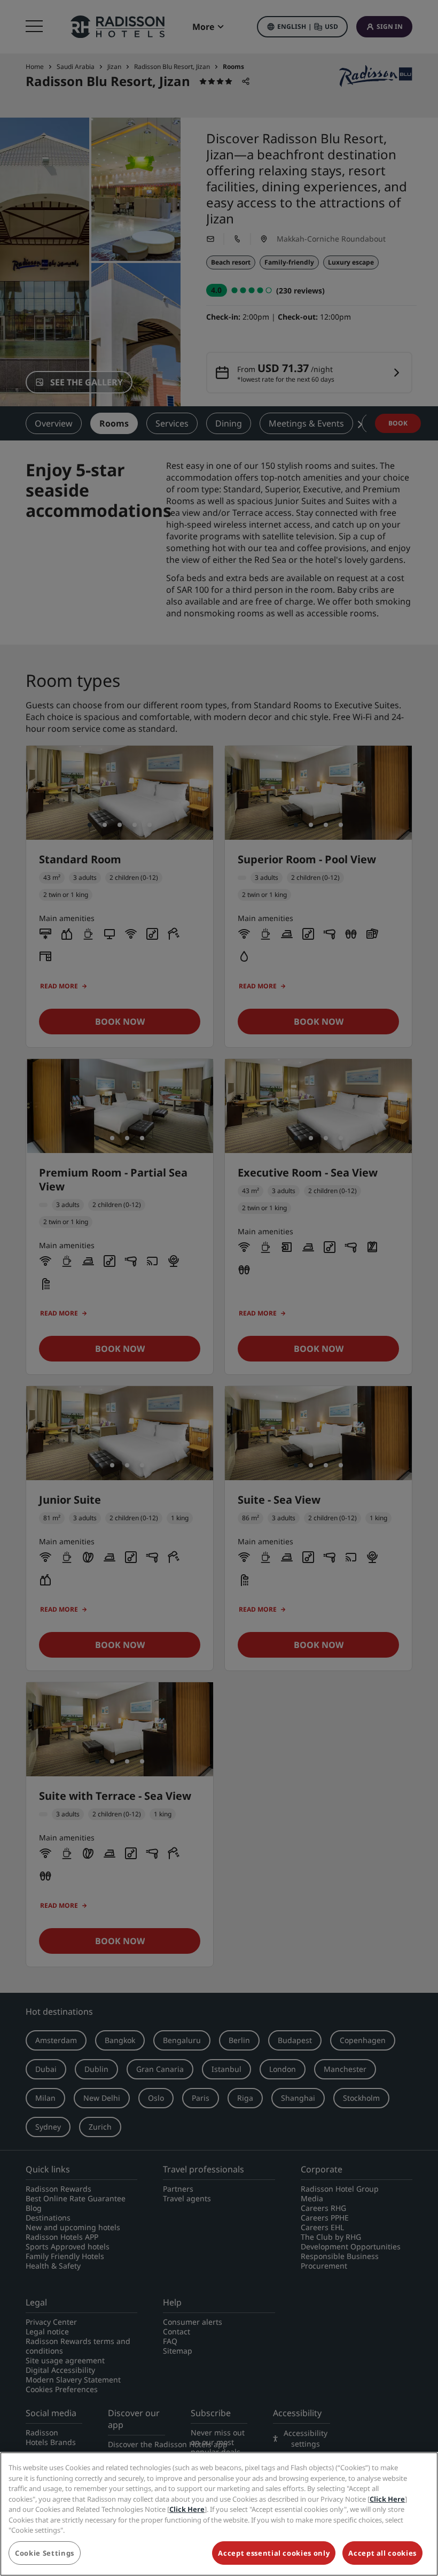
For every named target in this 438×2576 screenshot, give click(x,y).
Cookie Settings (45, 2553)
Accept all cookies (382, 2553)
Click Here (387, 2499)
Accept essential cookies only (274, 2553)
